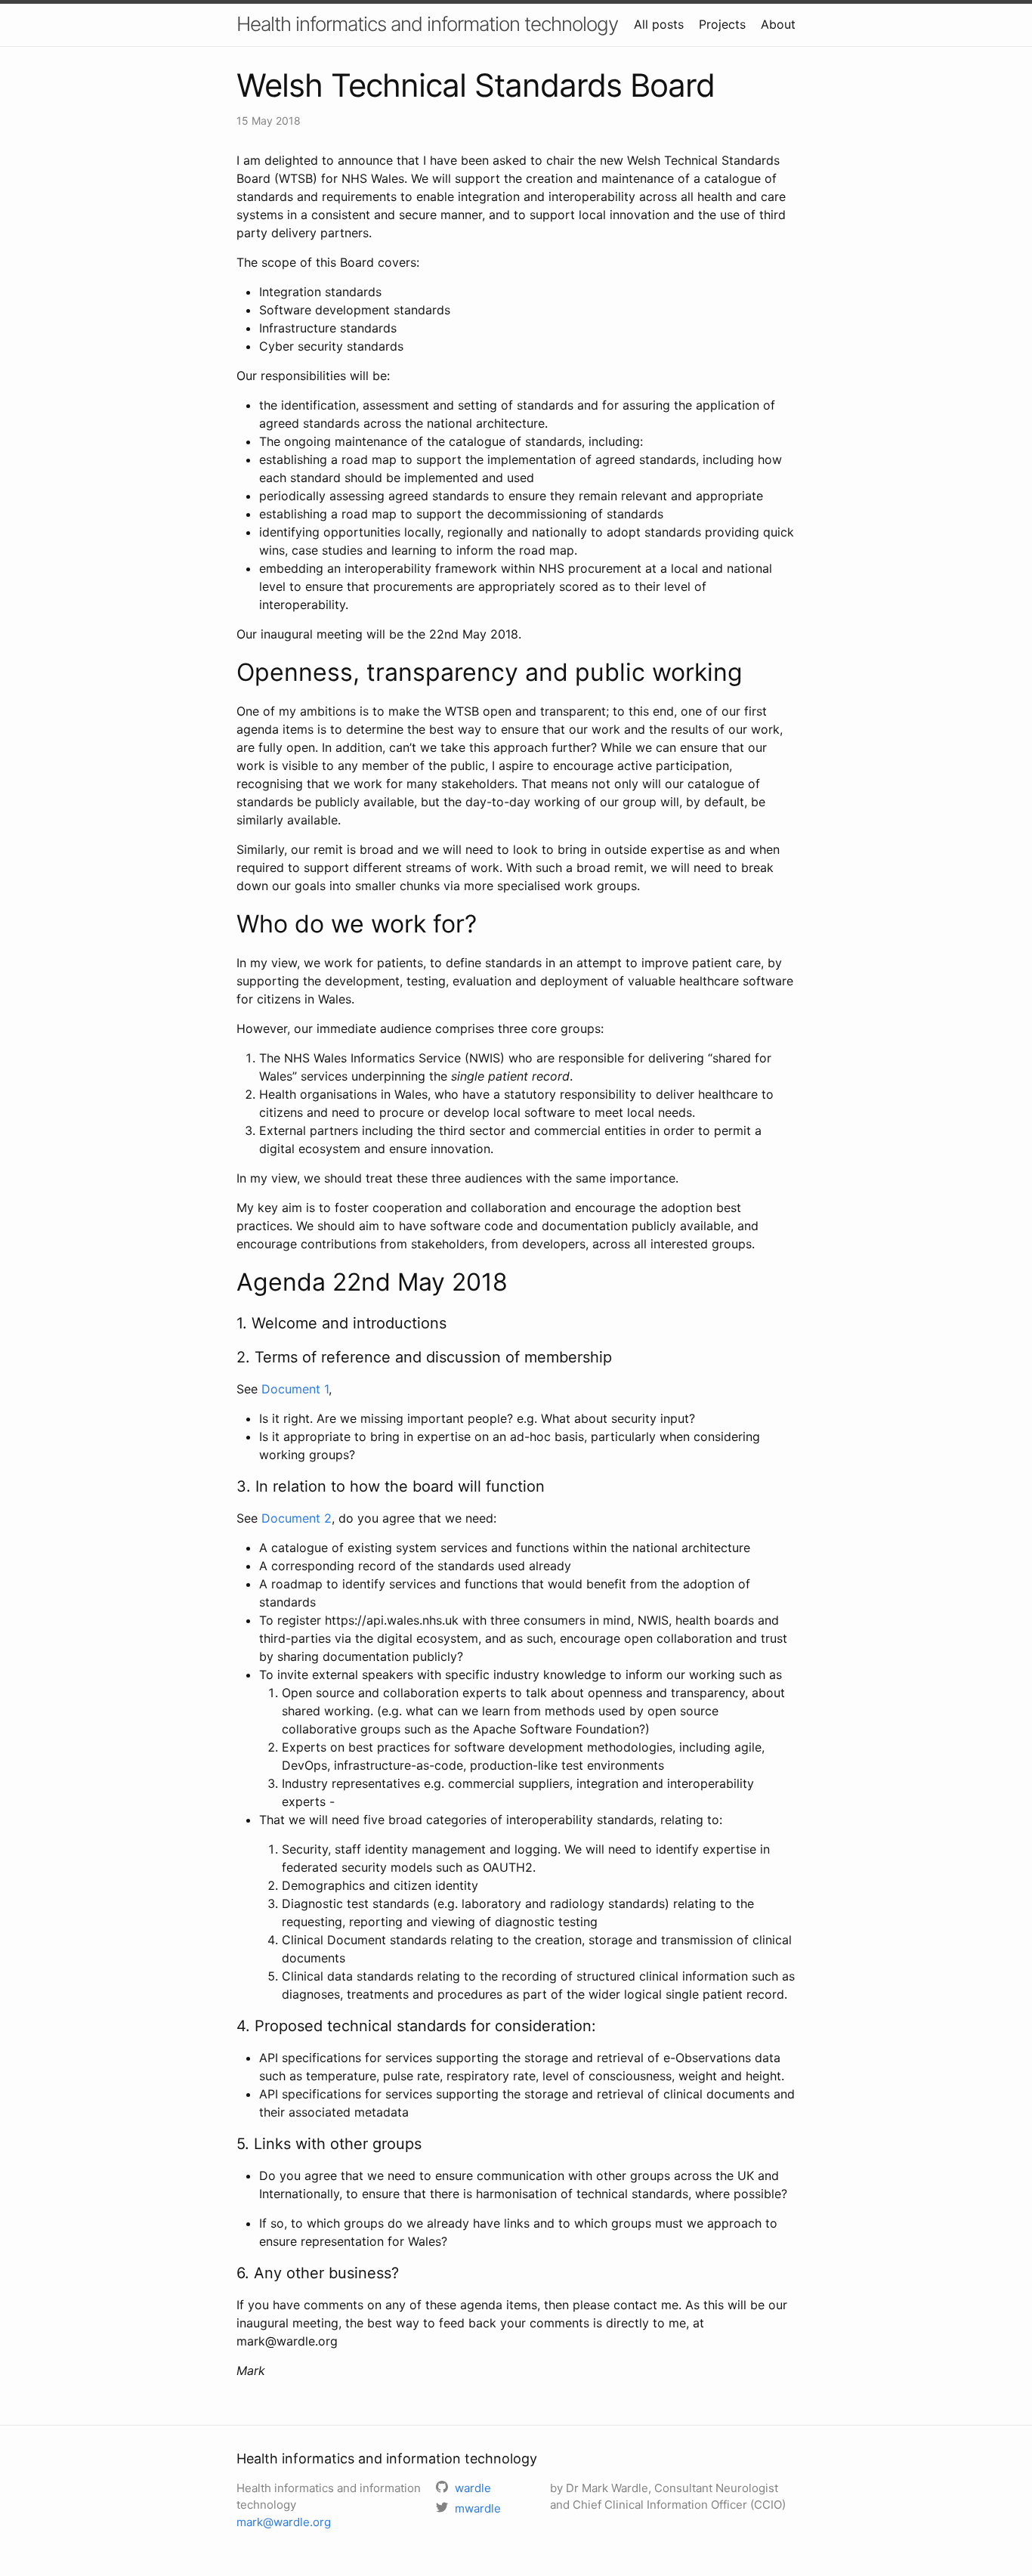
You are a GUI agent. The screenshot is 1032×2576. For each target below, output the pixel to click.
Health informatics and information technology (427, 24)
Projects (722, 24)
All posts (659, 24)
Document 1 (295, 1389)
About (778, 24)
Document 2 (297, 1518)
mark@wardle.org (284, 2522)
